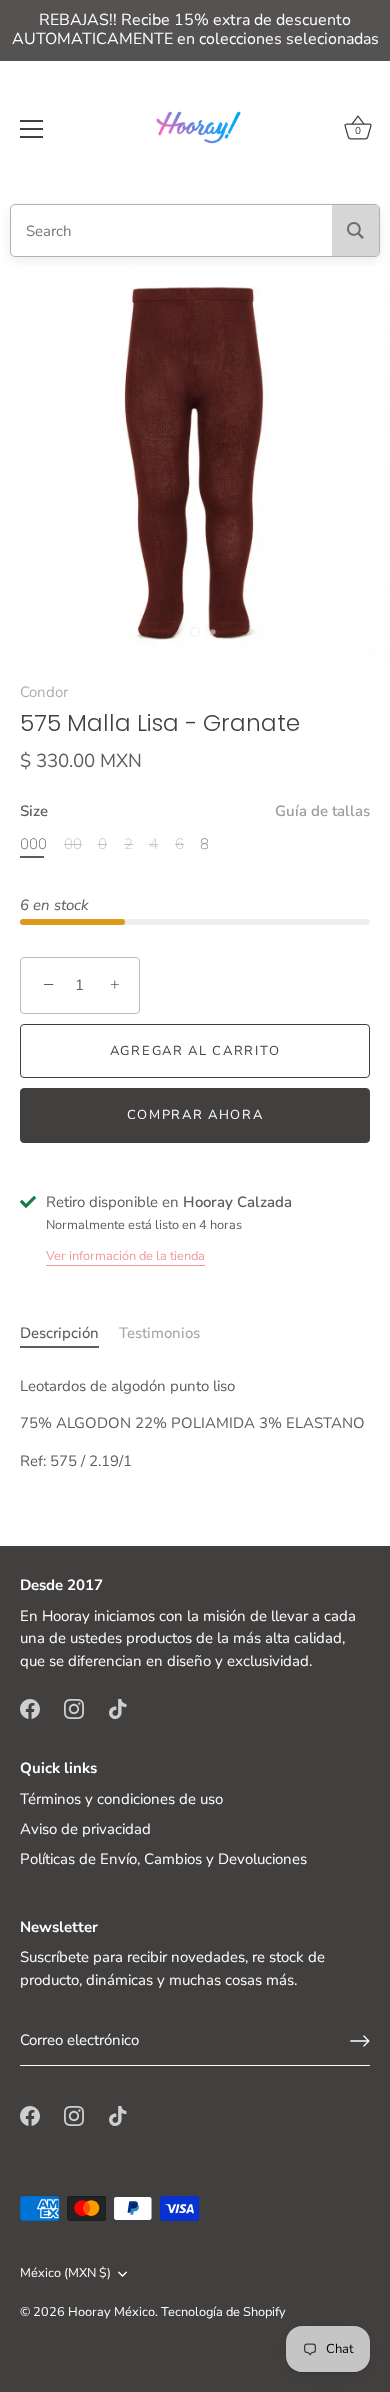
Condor (44, 692)
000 (33, 844)
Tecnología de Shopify (223, 2312)
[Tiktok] (118, 1707)
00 (73, 844)
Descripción (59, 1333)
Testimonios (159, 1333)
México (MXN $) (65, 2274)
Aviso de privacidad (85, 1829)
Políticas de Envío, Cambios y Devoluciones (163, 1859)
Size (195, 811)
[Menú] (32, 129)
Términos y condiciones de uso (121, 1799)
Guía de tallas (322, 811)
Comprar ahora (195, 1115)
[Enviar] (360, 2041)
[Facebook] (30, 1707)
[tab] (69, 1333)
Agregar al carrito (195, 1051)
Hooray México (111, 2312)
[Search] (355, 230)
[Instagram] (74, 1707)
